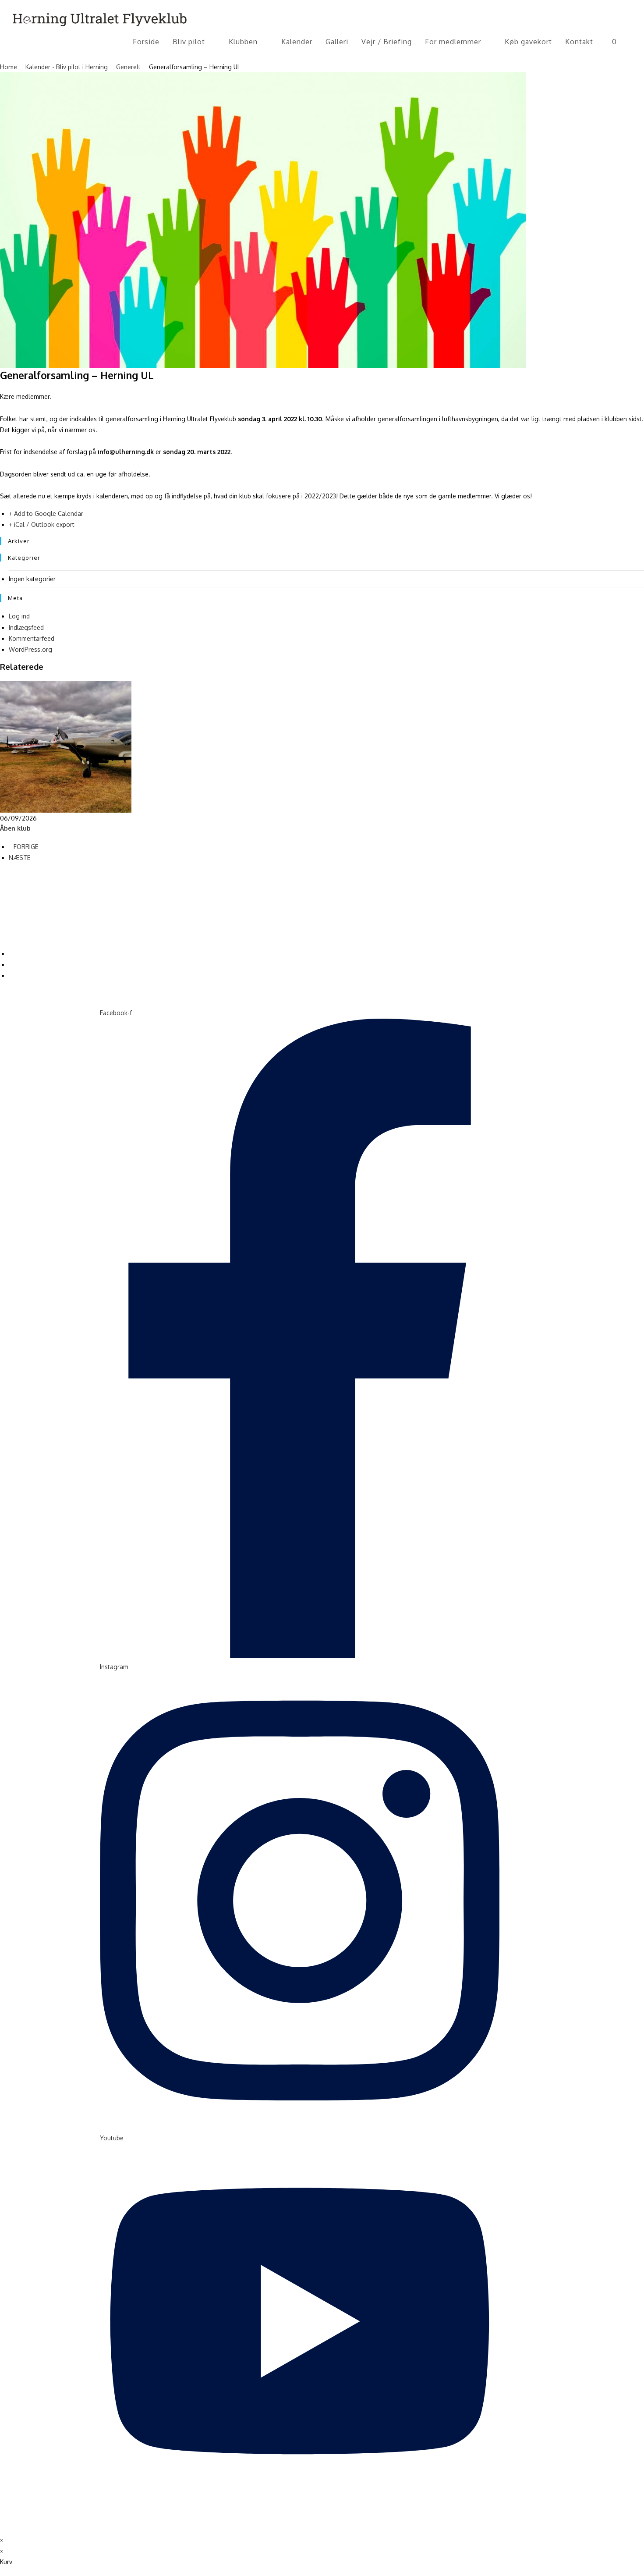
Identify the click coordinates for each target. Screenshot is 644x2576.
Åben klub (15, 828)
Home (9, 67)
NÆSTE (19, 858)
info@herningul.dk (24, 928)
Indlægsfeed (26, 627)
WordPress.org (30, 649)
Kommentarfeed (32, 638)
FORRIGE (26, 847)
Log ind (19, 616)
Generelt (128, 67)
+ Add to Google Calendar (46, 513)
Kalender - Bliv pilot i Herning (67, 67)
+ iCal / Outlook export (42, 524)
